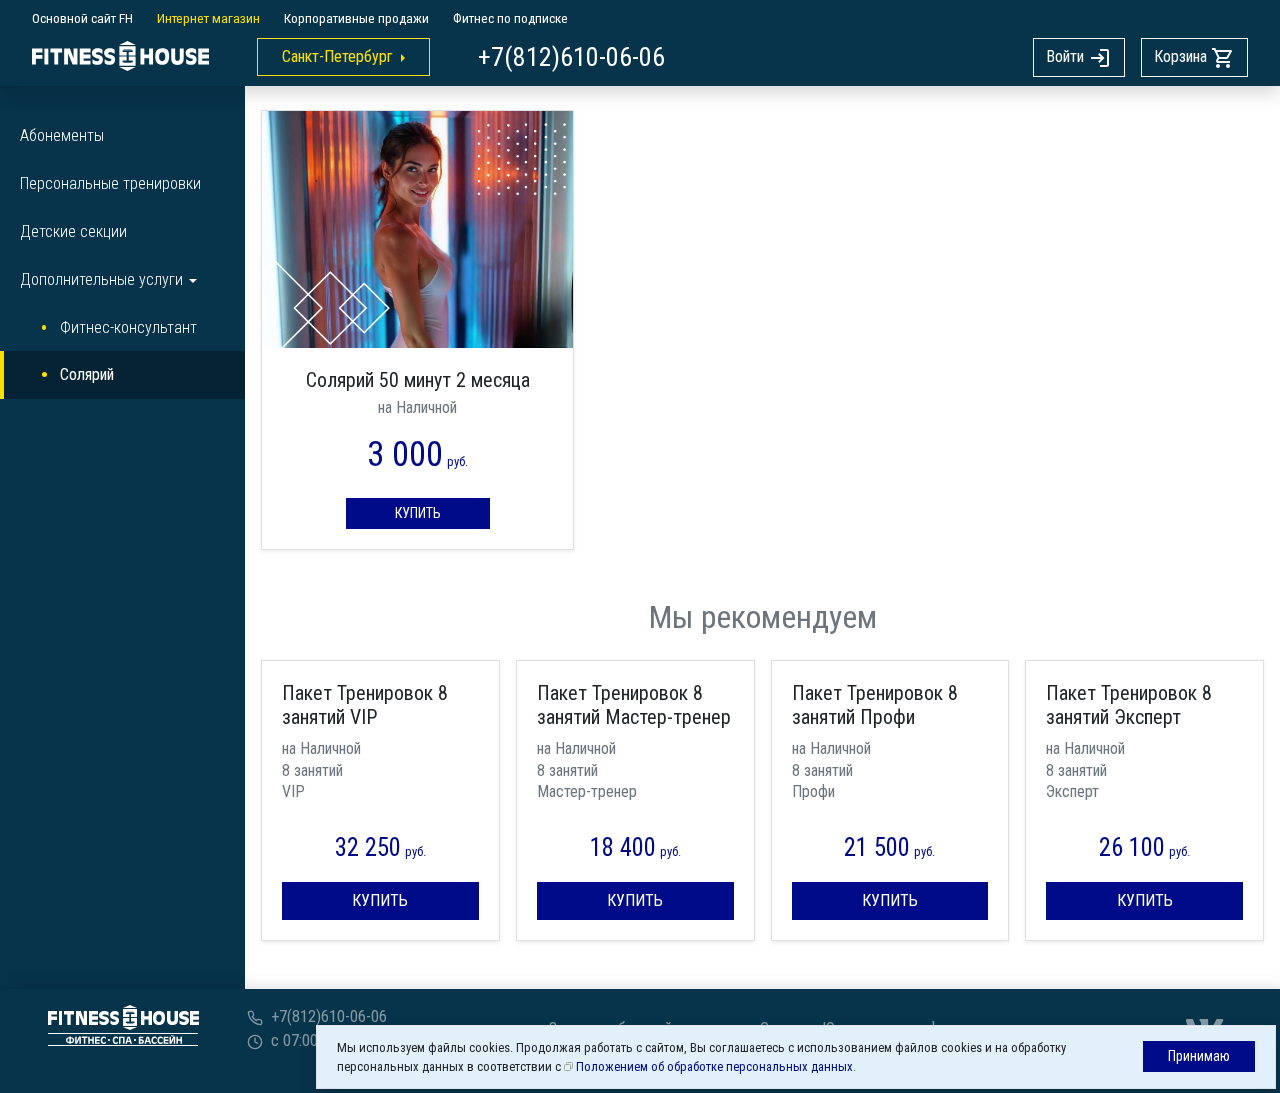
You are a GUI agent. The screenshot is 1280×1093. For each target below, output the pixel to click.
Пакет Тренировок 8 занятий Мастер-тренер (634, 705)
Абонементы (62, 135)
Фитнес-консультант (128, 327)
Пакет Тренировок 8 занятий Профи (875, 705)
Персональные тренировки (110, 183)
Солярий (87, 374)
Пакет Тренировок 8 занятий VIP (365, 705)
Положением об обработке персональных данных (714, 1066)
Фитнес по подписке (510, 18)
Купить (418, 513)
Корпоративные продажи (356, 18)
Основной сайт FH (82, 18)
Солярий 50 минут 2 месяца (418, 380)
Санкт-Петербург (337, 56)
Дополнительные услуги (101, 279)
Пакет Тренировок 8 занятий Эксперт (1129, 705)
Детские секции (73, 231)
